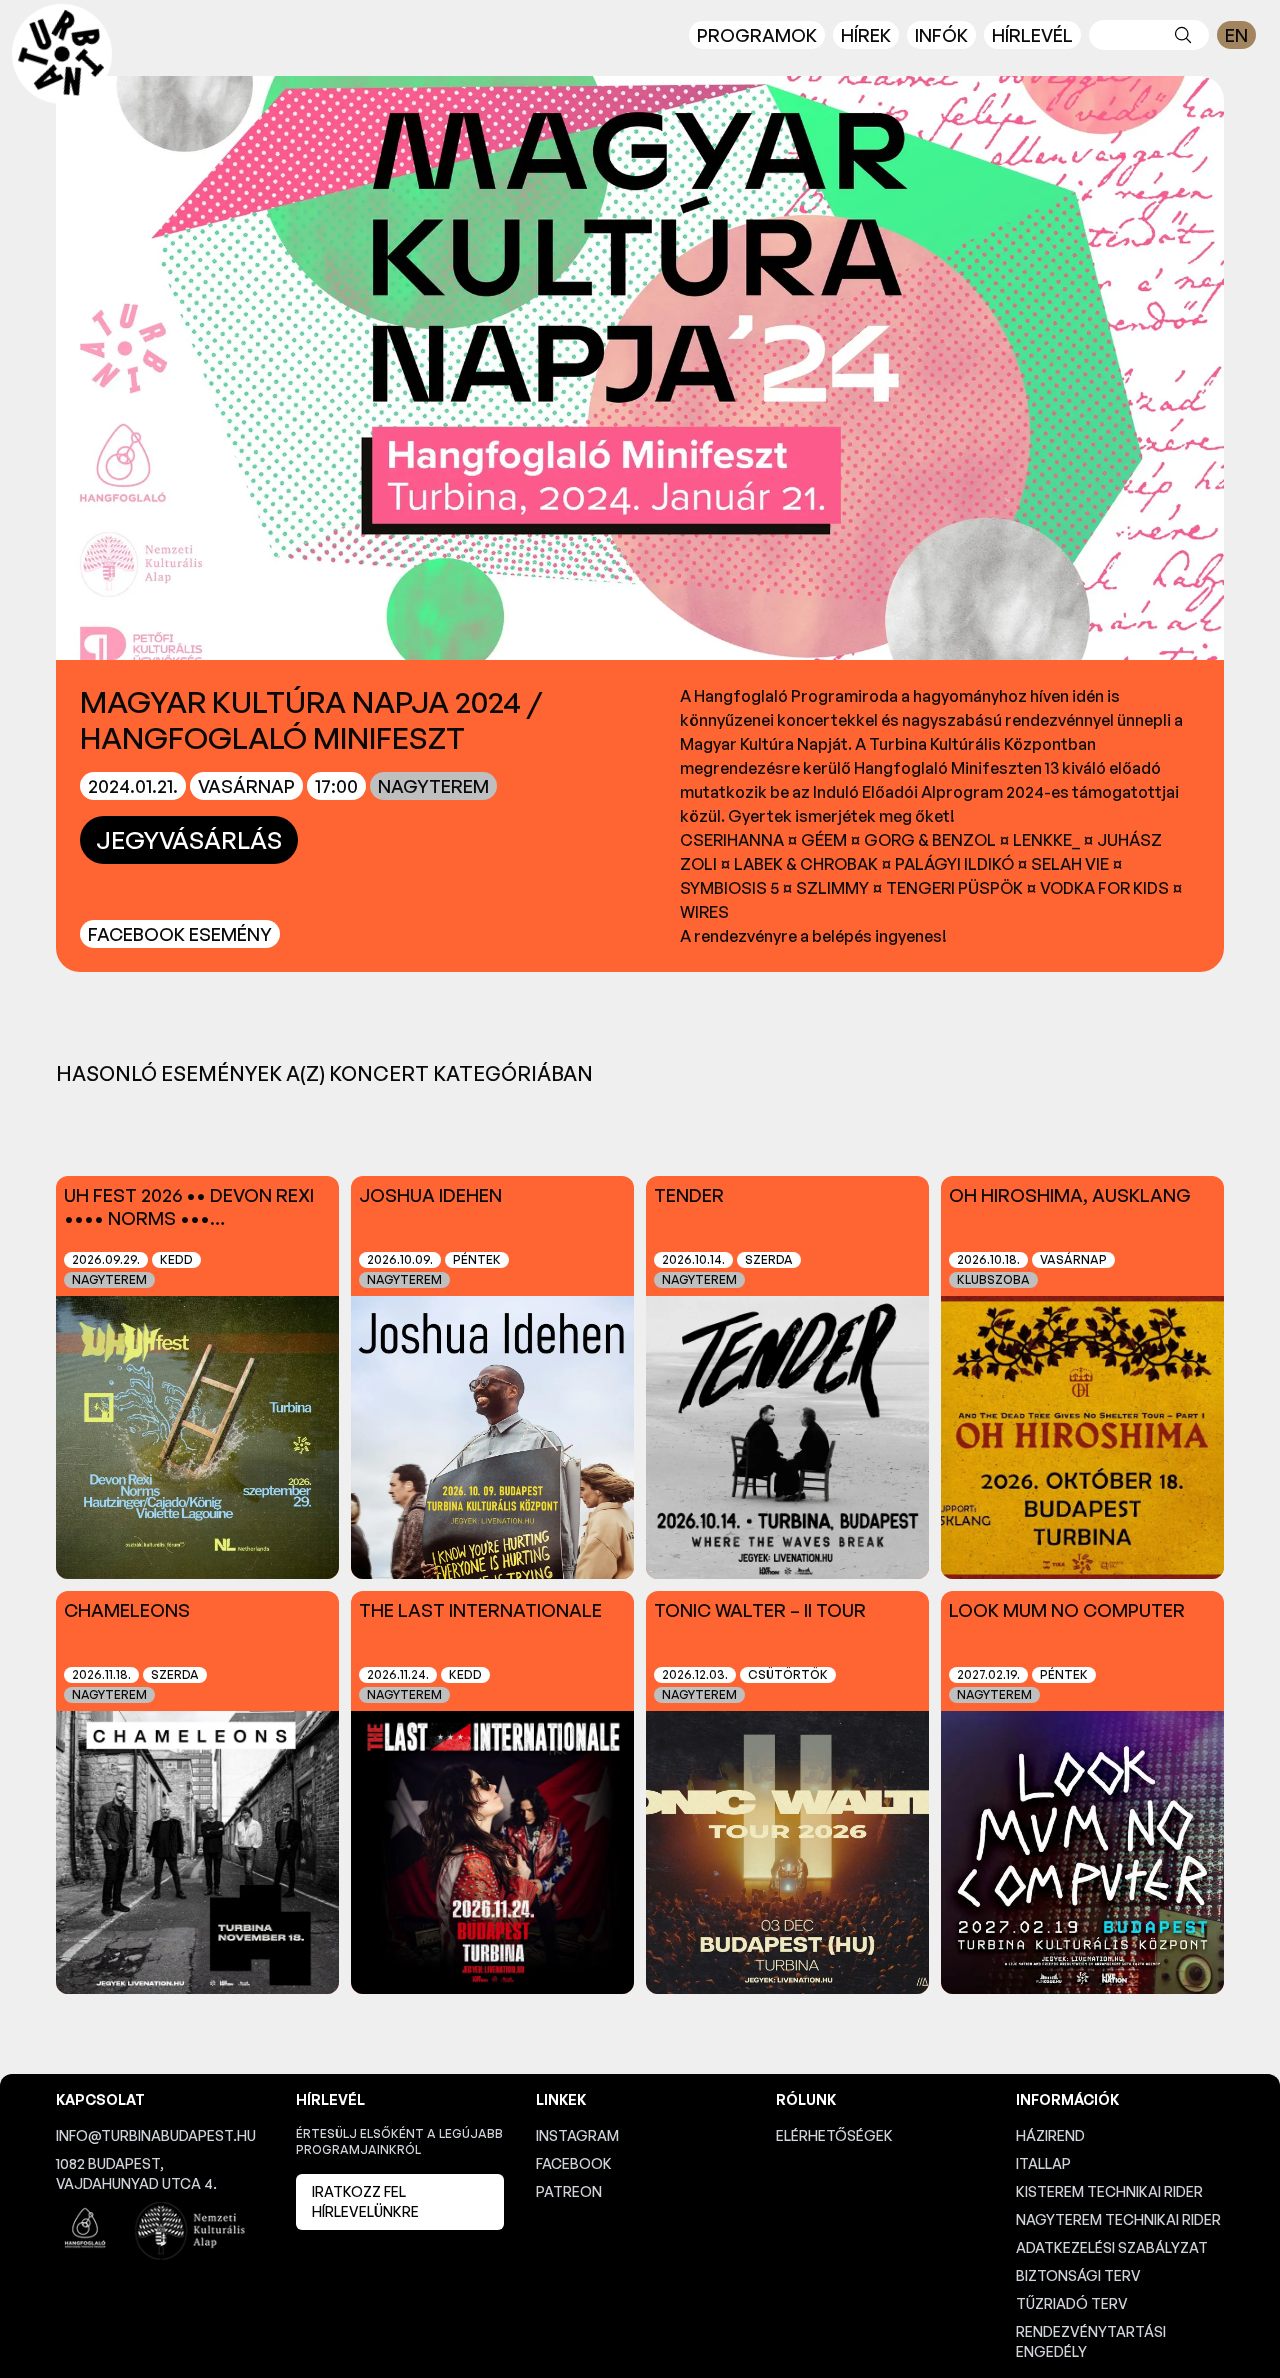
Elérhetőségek (834, 2135)
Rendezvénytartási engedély (1091, 2341)
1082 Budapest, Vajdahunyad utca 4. (136, 2173)
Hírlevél (1032, 35)
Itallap (1043, 2163)
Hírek (866, 35)
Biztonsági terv (1078, 2275)
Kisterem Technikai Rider (1109, 2191)
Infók (941, 35)
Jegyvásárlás (189, 840)
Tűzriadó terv (1072, 2303)
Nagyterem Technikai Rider (1118, 2219)
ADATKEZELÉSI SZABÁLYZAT (1112, 2247)
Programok (757, 35)
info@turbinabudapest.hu (156, 2135)
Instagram (577, 2135)
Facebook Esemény (180, 934)
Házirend (1050, 2135)
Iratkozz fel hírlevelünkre (365, 2201)
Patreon (569, 2191)
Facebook (574, 2163)
